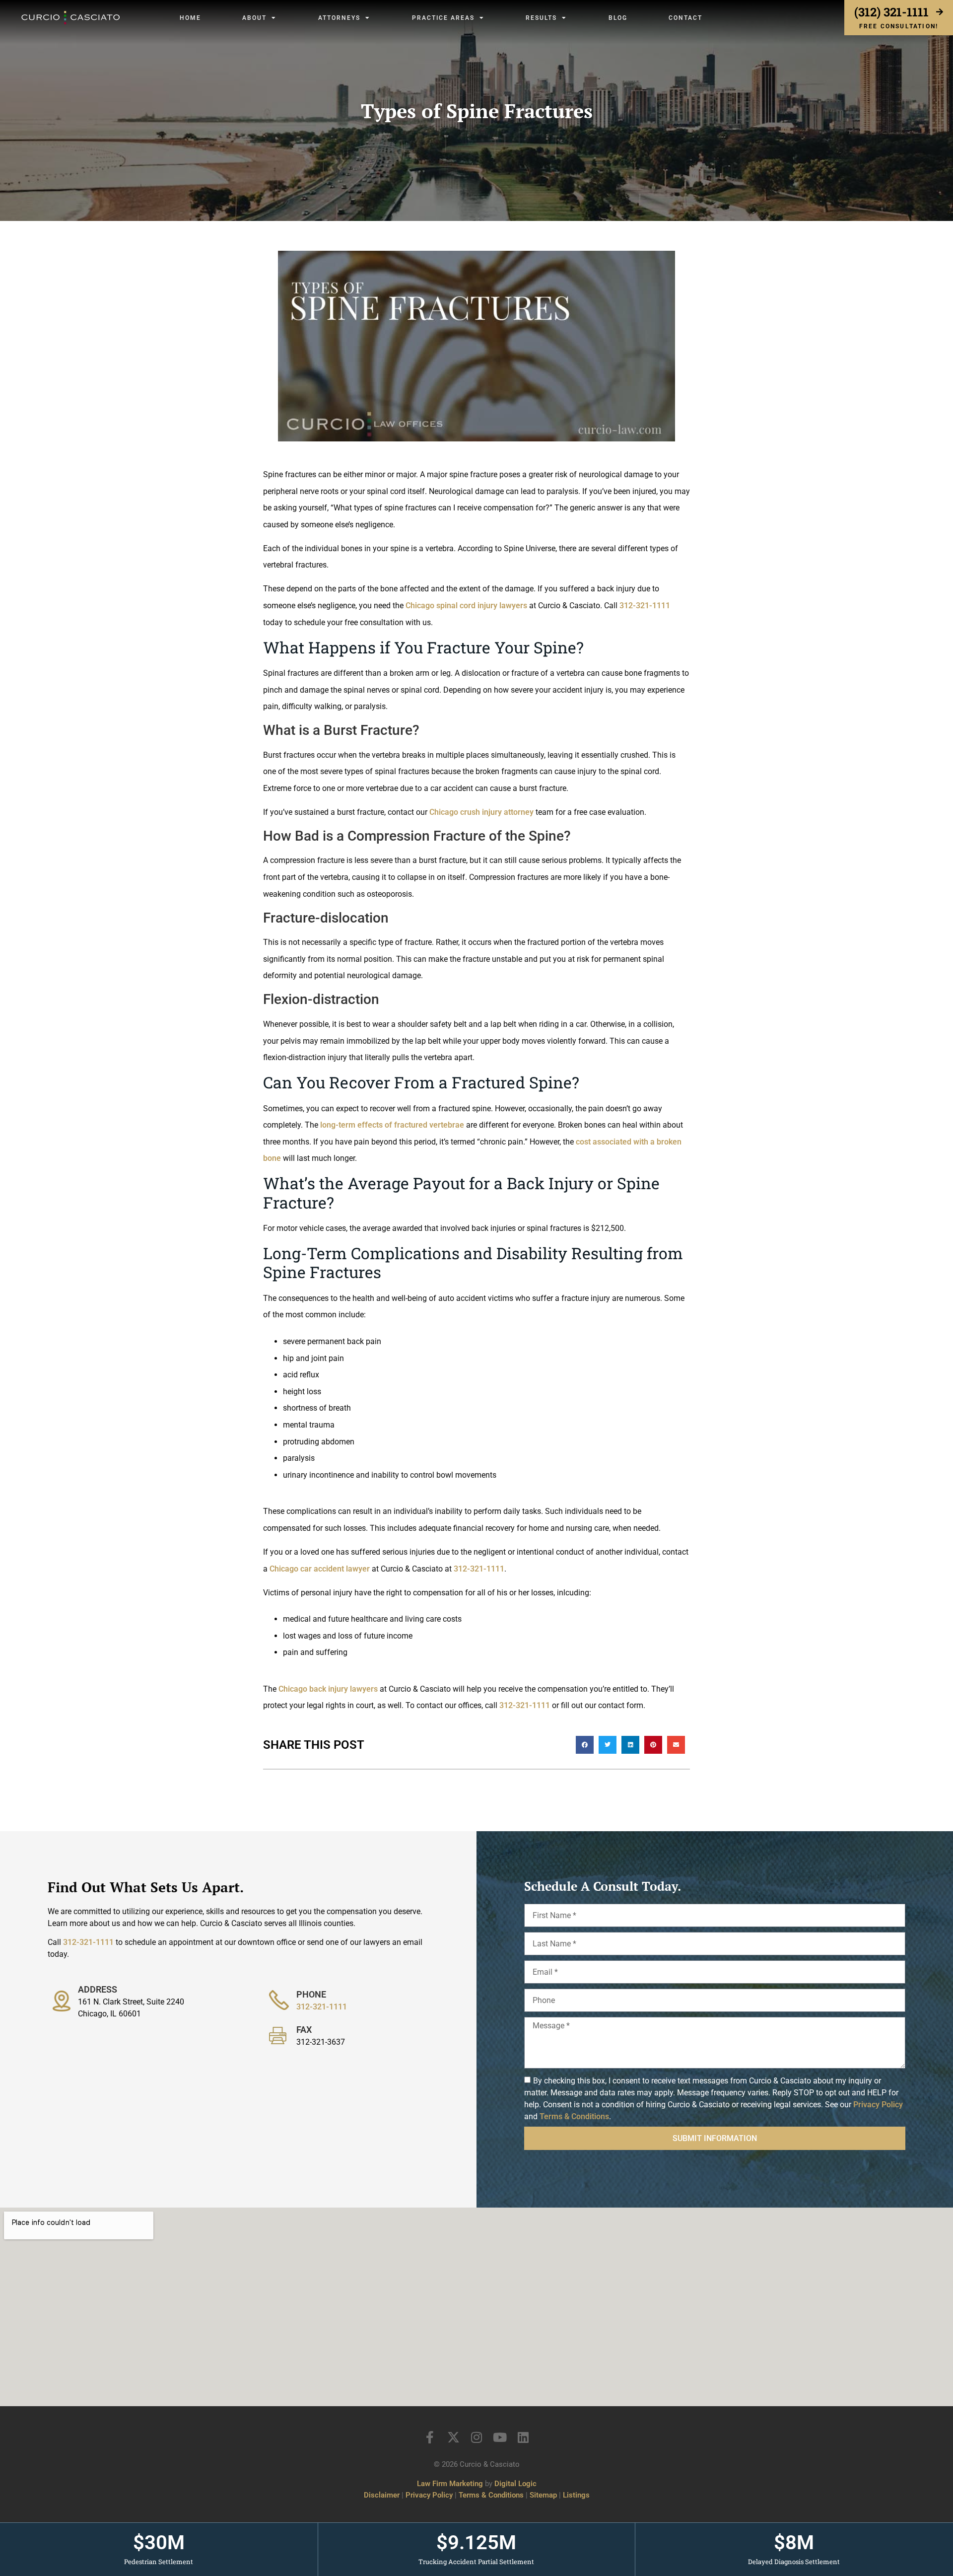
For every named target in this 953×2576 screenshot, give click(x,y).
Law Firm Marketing (450, 2484)
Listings (576, 2495)
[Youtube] (500, 2437)
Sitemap (543, 2495)
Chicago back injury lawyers (328, 1689)
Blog (618, 18)
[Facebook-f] (430, 2437)
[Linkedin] (523, 2437)
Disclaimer (382, 2495)
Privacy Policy (878, 2105)
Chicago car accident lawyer (320, 1569)
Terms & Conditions (574, 2116)
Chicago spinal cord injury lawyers (466, 606)
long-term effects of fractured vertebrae (392, 1125)
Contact (685, 18)
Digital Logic (515, 2484)
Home (190, 18)
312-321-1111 (645, 606)
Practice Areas (443, 18)
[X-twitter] (453, 2437)
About (254, 18)
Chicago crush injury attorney (481, 812)
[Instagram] (477, 2437)
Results (541, 18)
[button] (585, 1745)
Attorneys (339, 18)
